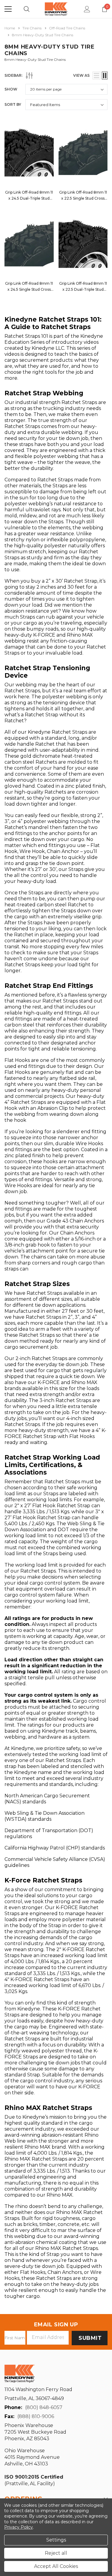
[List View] (96, 76)
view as (81, 75)
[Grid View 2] (105, 76)
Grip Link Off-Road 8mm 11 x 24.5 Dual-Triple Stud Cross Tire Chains (29, 198)
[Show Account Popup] (87, 9)
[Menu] (8, 9)
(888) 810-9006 (36, 2416)
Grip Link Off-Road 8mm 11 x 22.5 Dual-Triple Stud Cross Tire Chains (83, 289)
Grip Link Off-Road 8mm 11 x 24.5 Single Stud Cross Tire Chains (29, 289)
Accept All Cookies (56, 2566)
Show (11, 89)
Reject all (56, 2553)
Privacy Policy (19, 2527)
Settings (56, 2540)
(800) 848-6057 (44, 2407)
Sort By (13, 104)
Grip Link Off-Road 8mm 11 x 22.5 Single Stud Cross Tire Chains (83, 198)
